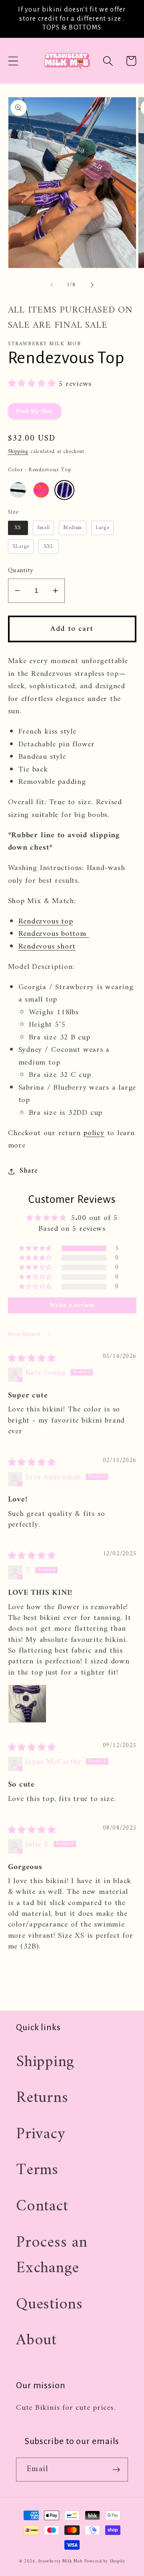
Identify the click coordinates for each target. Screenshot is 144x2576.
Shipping (18, 452)
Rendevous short (47, 947)
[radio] (18, 490)
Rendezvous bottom (54, 934)
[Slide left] (52, 285)
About (36, 2340)
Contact (42, 2206)
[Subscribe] (116, 2470)
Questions (49, 2304)
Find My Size (35, 411)
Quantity (21, 571)
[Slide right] (92, 285)
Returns (42, 2098)
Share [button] (29, 1171)
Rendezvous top (46, 921)
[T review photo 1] (27, 1704)
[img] (32, 1359)
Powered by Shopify (105, 2561)
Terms (37, 2170)
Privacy (41, 2134)
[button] (13, 61)
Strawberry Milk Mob (60, 2561)
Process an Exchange (52, 2256)
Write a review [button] (72, 1305)
